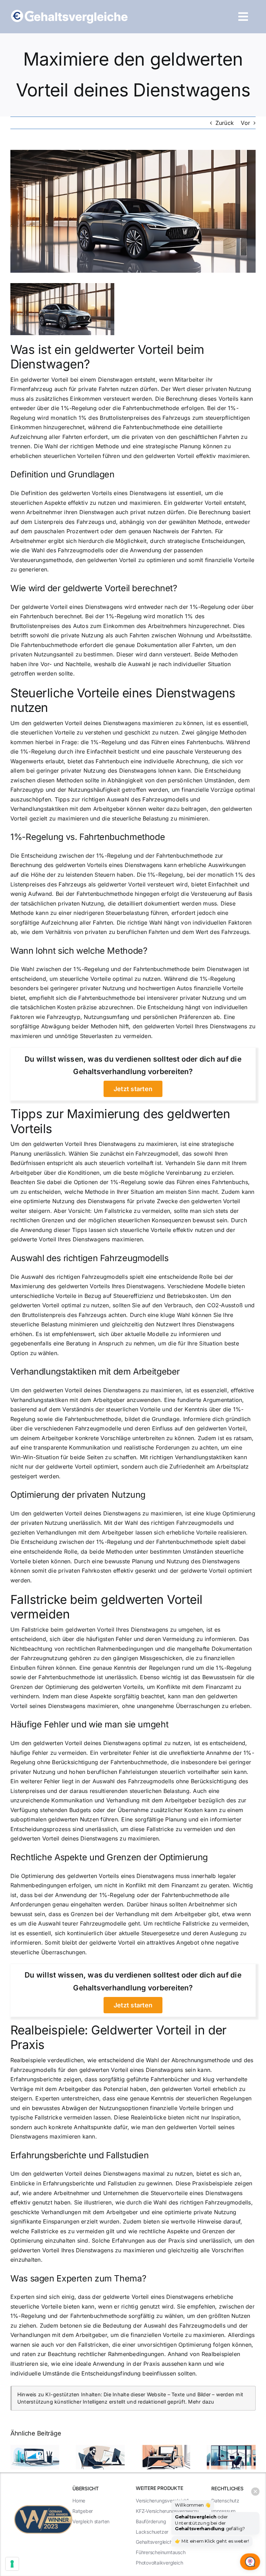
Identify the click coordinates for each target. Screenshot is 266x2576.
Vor (245, 123)
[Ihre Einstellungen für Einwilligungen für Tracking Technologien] (12, 2564)
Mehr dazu (201, 2402)
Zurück (225, 123)
